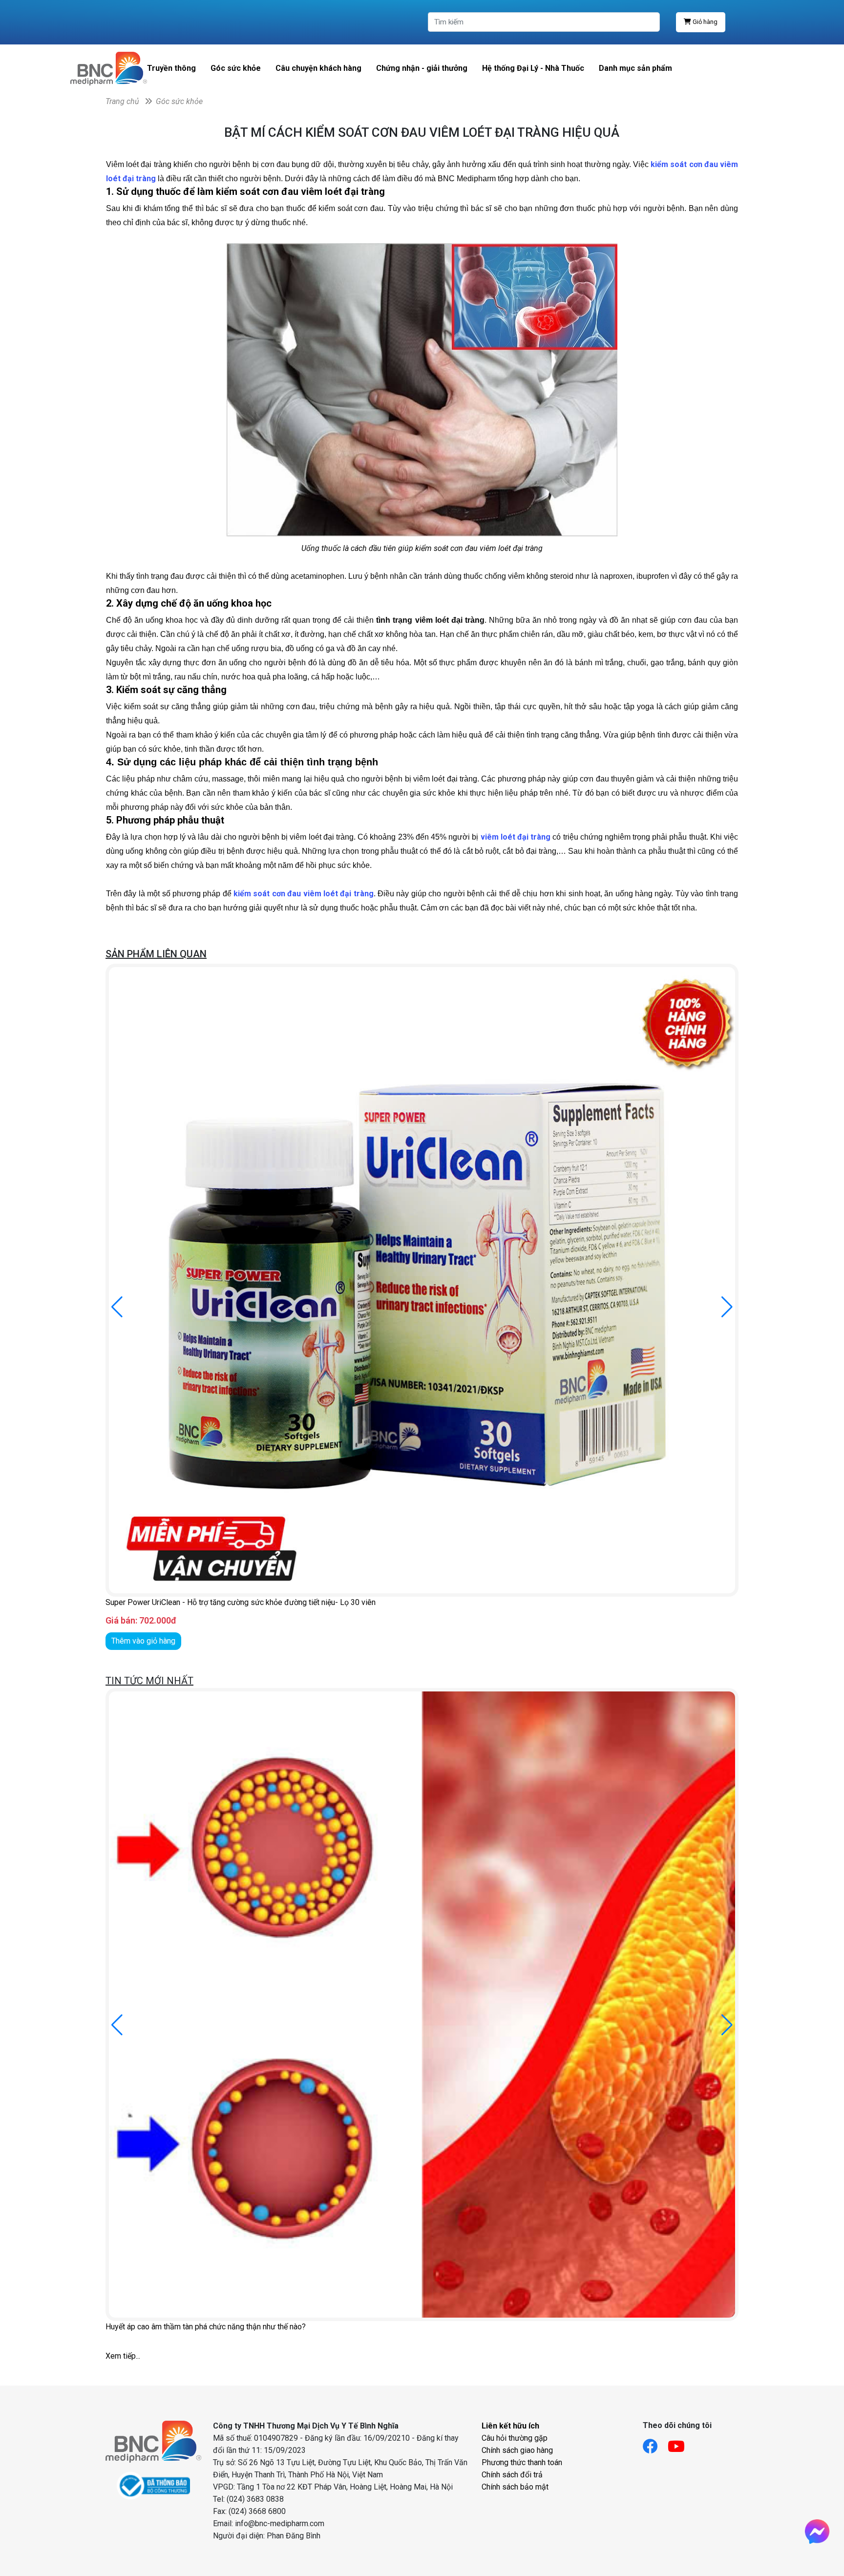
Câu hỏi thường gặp (515, 2438)
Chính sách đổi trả (512, 2475)
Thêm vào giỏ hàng (143, 1641)
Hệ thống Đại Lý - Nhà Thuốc (533, 68)
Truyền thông (171, 68)
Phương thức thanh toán (522, 2462)
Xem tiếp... (123, 2356)
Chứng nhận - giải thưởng (422, 68)
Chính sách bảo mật (515, 2487)
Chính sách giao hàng (517, 2450)
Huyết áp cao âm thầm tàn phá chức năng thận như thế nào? (206, 2327)
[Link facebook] (655, 2443)
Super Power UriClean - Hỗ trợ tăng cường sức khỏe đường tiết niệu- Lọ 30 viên (241, 1602)
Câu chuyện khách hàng (318, 68)
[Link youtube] (681, 2443)
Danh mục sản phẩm (635, 68)
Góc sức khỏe (236, 68)
